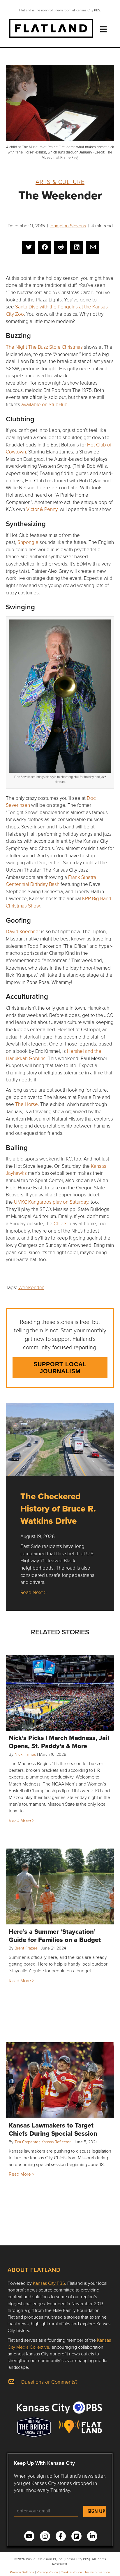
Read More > (22, 1820)
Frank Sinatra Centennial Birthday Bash (51, 881)
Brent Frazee (26, 1948)
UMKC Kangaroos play (51, 1202)
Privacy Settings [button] (22, 2572)
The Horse (27, 1104)
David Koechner (23, 931)
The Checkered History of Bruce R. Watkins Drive (58, 1508)
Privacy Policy (47, 2572)
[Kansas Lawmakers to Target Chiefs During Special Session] (60, 2080)
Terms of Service (97, 2572)
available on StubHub (44, 404)
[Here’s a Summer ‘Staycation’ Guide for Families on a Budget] (60, 1886)
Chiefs (60, 1223)
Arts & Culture (60, 181)
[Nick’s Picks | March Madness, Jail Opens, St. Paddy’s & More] (60, 1693)
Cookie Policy (71, 2572)
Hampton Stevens (68, 226)
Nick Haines (25, 1754)
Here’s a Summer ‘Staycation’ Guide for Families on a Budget (55, 1936)
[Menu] (103, 29)
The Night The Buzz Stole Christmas (45, 347)
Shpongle (28, 542)
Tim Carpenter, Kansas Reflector (43, 2142)
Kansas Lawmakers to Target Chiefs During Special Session (53, 2129)
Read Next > (33, 1592)
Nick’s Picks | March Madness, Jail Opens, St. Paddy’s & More (59, 1742)
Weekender (31, 1287)
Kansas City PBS (49, 2283)
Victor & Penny (42, 509)
